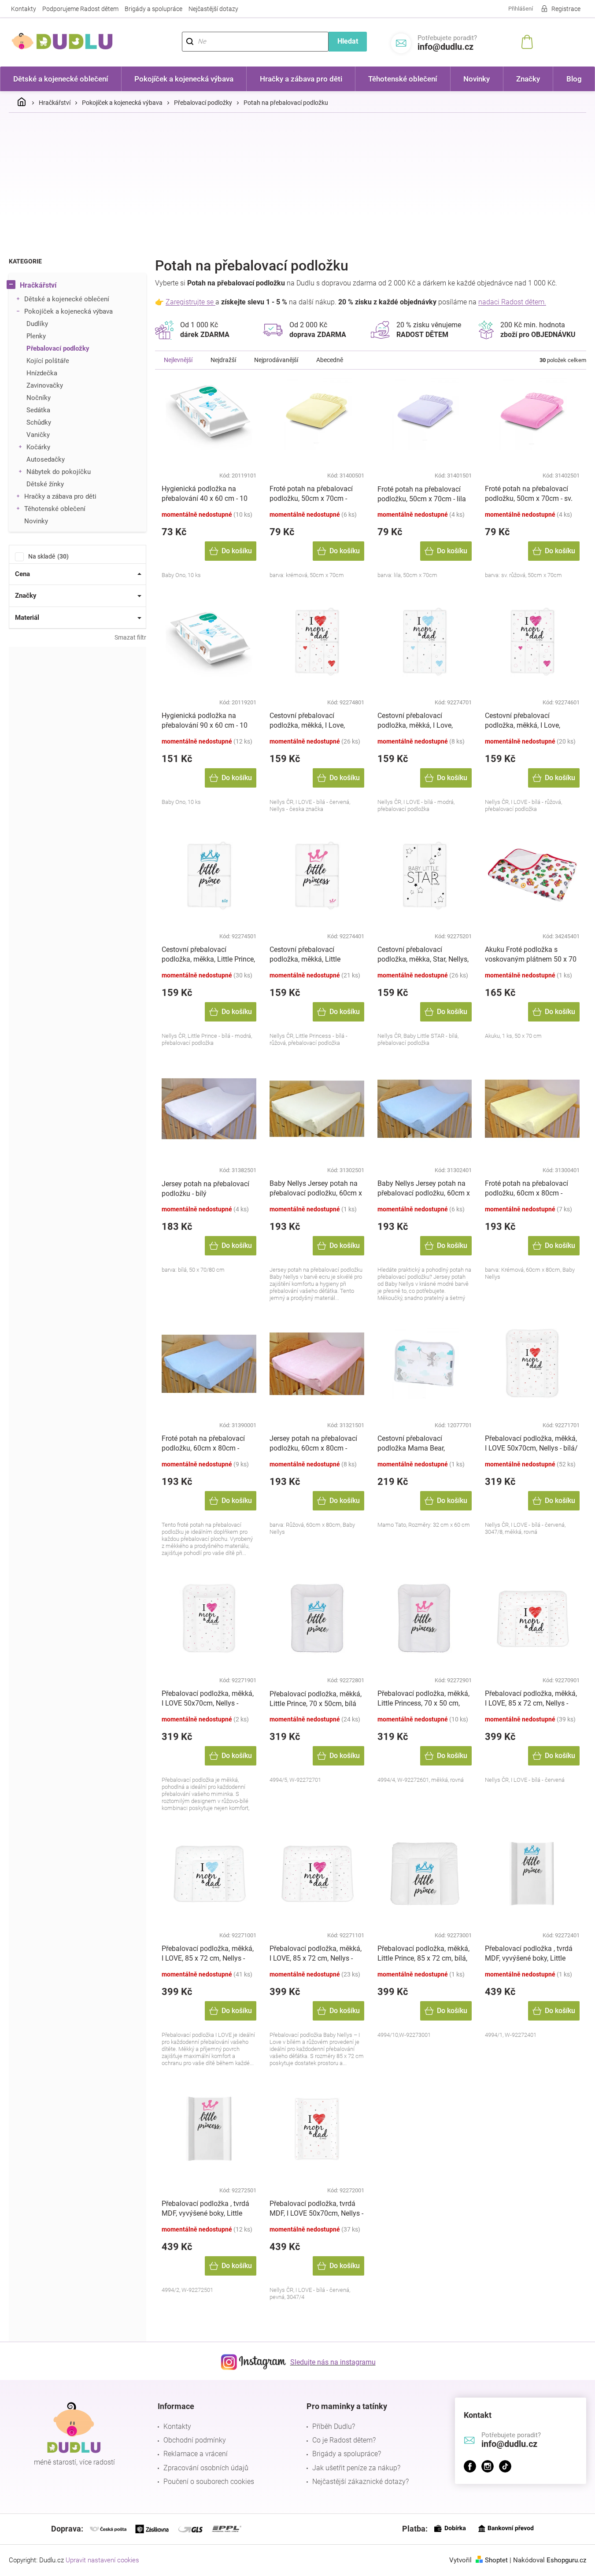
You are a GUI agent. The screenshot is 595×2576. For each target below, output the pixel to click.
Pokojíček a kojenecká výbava (68, 311)
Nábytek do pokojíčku (59, 472)
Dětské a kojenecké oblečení (67, 299)
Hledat (348, 41)
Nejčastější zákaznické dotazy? (360, 2482)
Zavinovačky (45, 385)
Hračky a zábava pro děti (60, 496)
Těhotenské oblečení (55, 509)
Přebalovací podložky (58, 348)
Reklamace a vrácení (196, 2454)
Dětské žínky (45, 484)
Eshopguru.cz (566, 2560)
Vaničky (38, 435)
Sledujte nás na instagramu (333, 2362)
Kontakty (24, 9)
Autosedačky (46, 459)
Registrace (566, 9)
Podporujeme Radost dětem (80, 9)
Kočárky (38, 447)
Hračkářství (38, 285)
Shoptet (496, 2560)
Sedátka (38, 410)
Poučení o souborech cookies (209, 2482)
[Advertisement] (298, 185)
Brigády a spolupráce (153, 9)
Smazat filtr (130, 637)
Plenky (36, 336)
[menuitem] (61, 79)
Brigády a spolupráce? (347, 2454)
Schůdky (39, 422)
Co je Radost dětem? (344, 2440)
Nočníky (39, 398)
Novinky (36, 521)
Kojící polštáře (48, 361)
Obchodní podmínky (195, 2440)
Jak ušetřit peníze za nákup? (356, 2468)
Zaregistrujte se (190, 302)
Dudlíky (37, 324)
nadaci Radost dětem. (512, 302)
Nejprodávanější (276, 360)
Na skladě (47, 556)
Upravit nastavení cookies (102, 2560)
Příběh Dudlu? (334, 2426)
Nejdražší (223, 360)
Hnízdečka (42, 373)
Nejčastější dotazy (213, 9)
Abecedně (330, 360)
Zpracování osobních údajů (206, 2468)
